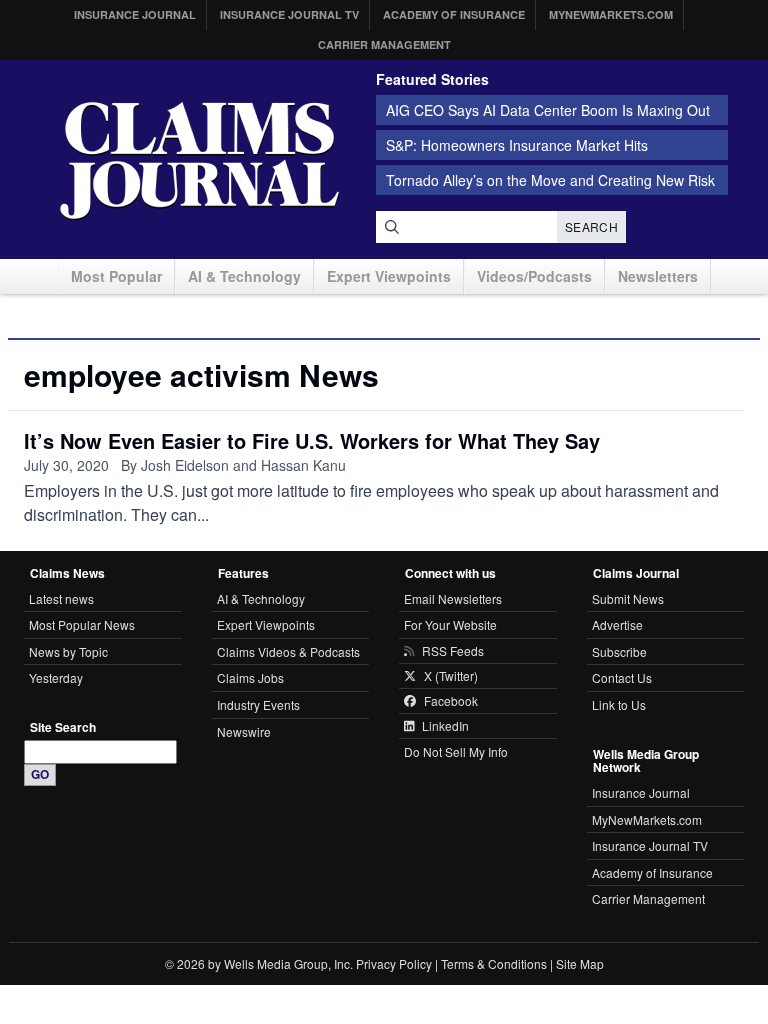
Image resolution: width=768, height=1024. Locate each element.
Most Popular (116, 276)
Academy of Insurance (454, 14)
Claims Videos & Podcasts (288, 651)
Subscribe (619, 651)
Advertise (617, 624)
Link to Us (619, 704)
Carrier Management (384, 44)
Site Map (580, 963)
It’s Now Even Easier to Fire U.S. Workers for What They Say (312, 440)
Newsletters (658, 276)
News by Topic (68, 651)
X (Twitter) (451, 676)
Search (591, 226)
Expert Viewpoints (389, 276)
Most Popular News (82, 624)
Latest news (61, 598)
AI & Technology (244, 276)
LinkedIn (445, 726)
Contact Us (622, 677)
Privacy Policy (394, 963)
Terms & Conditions (494, 963)
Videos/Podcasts (534, 276)
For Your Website (450, 624)
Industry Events (258, 704)
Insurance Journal (135, 14)
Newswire (244, 731)
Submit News (628, 598)
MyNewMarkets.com (611, 14)
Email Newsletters (453, 598)
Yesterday (56, 677)
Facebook (451, 701)
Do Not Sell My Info (456, 751)
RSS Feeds (453, 651)
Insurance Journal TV (289, 14)
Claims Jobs (250, 677)
